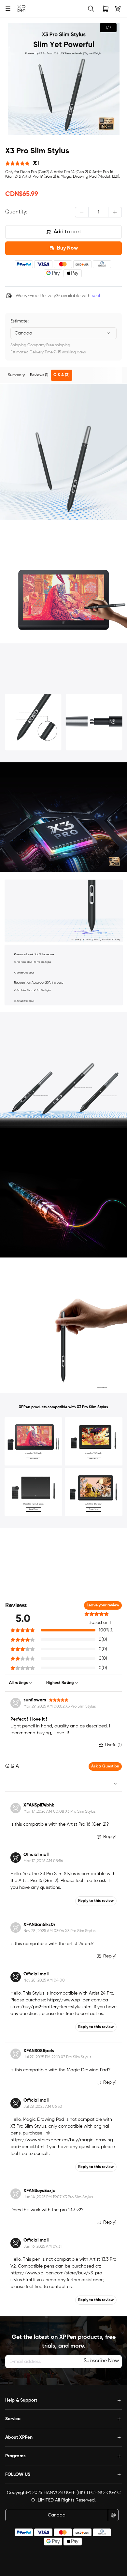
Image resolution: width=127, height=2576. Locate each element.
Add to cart (67, 232)
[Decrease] (82, 212)
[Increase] (115, 212)
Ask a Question (105, 1766)
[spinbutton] (98, 212)
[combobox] (63, 333)
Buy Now (67, 248)
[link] (21, 9)
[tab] (16, 375)
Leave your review (103, 1605)
